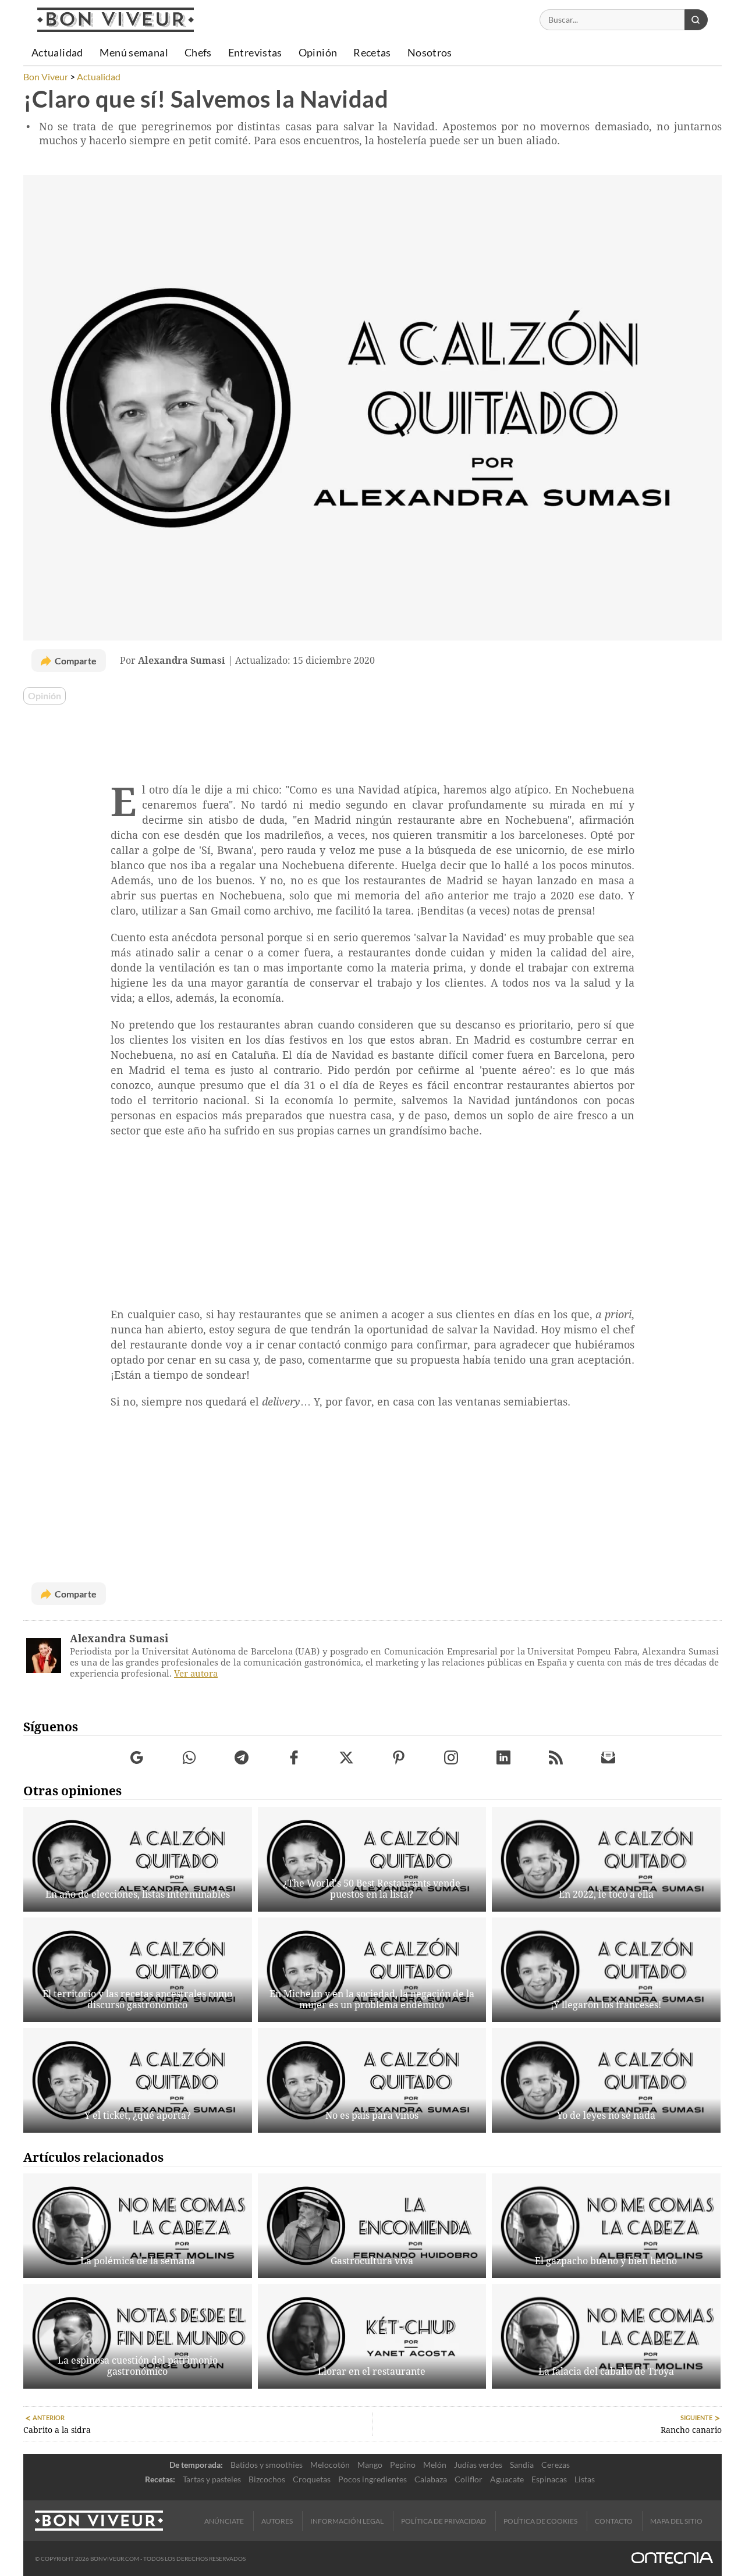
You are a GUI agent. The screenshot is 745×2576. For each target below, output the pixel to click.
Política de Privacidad (444, 2521)
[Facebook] (294, 1758)
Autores (277, 2521)
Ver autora (196, 1674)
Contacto (614, 2521)
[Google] (137, 1758)
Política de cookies (540, 2521)
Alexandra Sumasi (119, 1639)
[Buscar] (696, 20)
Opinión (45, 696)
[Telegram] (242, 1758)
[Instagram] (451, 1758)
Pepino (403, 2465)
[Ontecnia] (672, 2559)
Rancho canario (691, 2430)
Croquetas (312, 2479)
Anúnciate (224, 2521)
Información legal (347, 2521)
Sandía (522, 2465)
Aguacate (507, 2479)
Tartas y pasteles (212, 2479)
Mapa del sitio (676, 2521)
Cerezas (556, 2465)
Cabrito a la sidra (57, 2430)
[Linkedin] (504, 1758)
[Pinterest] (399, 1758)
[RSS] (556, 1758)
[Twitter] (347, 1758)
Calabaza (431, 2479)
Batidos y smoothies (267, 2465)
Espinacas (549, 2479)
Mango (370, 2465)
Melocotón (330, 2465)
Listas (585, 2479)
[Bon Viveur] (116, 20)
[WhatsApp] (189, 1758)
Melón (435, 2465)
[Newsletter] (609, 1758)
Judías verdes (478, 2465)
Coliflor (469, 2479)
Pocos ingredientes (372, 2479)
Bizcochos (267, 2479)
